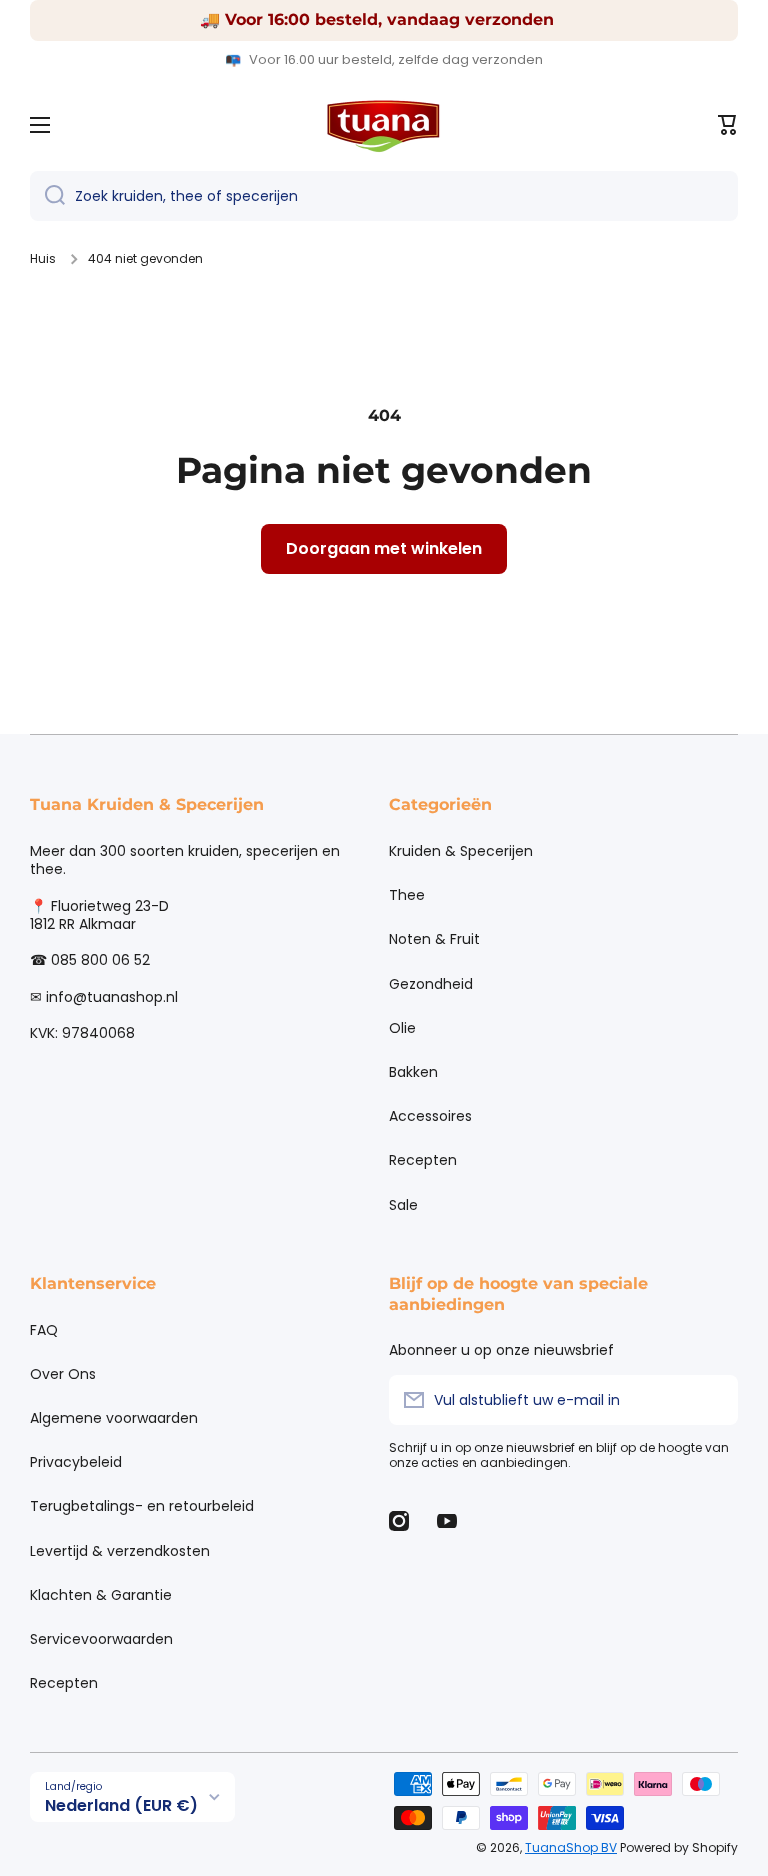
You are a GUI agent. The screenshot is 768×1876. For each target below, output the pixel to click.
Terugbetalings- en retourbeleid (142, 1506)
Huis (43, 259)
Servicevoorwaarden (101, 1639)
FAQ (44, 1330)
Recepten (423, 1160)
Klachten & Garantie (101, 1595)
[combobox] (384, 196)
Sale (403, 1204)
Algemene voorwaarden (114, 1418)
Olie (402, 1028)
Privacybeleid (76, 1462)
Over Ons (63, 1374)
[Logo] (384, 125)
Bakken (413, 1072)
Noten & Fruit (434, 939)
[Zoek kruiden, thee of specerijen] (47, 196)
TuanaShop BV (571, 1847)
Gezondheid (431, 984)
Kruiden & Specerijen (461, 851)
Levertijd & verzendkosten (120, 1551)
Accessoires (430, 1116)
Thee (407, 895)
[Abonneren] (713, 1400)
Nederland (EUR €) (121, 1805)
